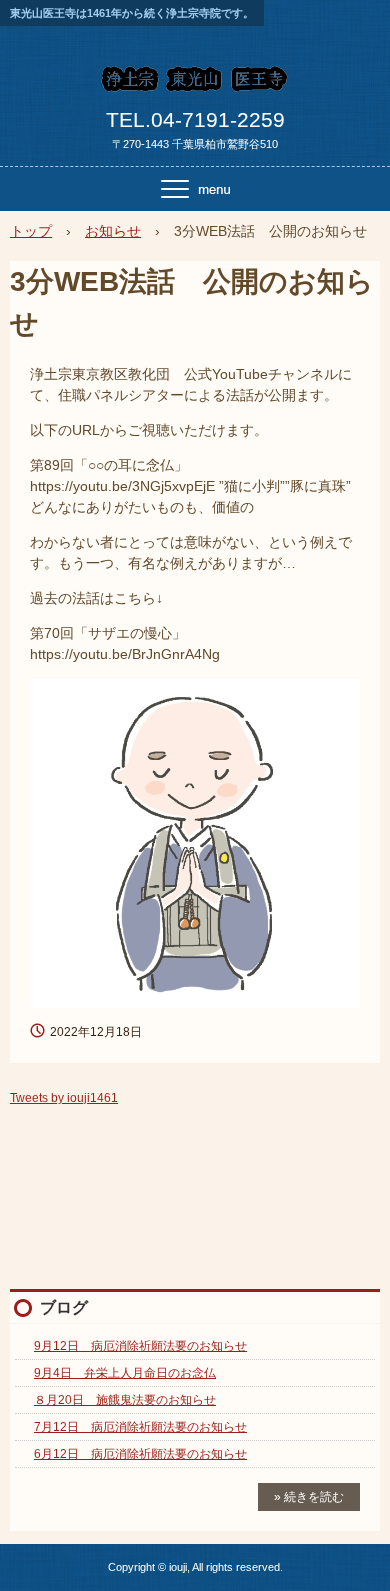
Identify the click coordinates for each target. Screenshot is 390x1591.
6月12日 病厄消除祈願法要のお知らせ (140, 1454)
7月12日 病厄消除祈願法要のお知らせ (140, 1427)
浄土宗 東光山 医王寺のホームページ (195, 84)
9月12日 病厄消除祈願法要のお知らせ (140, 1346)
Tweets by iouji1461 (64, 1098)
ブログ (64, 1307)
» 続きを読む (309, 1497)
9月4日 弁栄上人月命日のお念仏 (125, 1373)
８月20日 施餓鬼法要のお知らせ (125, 1400)
